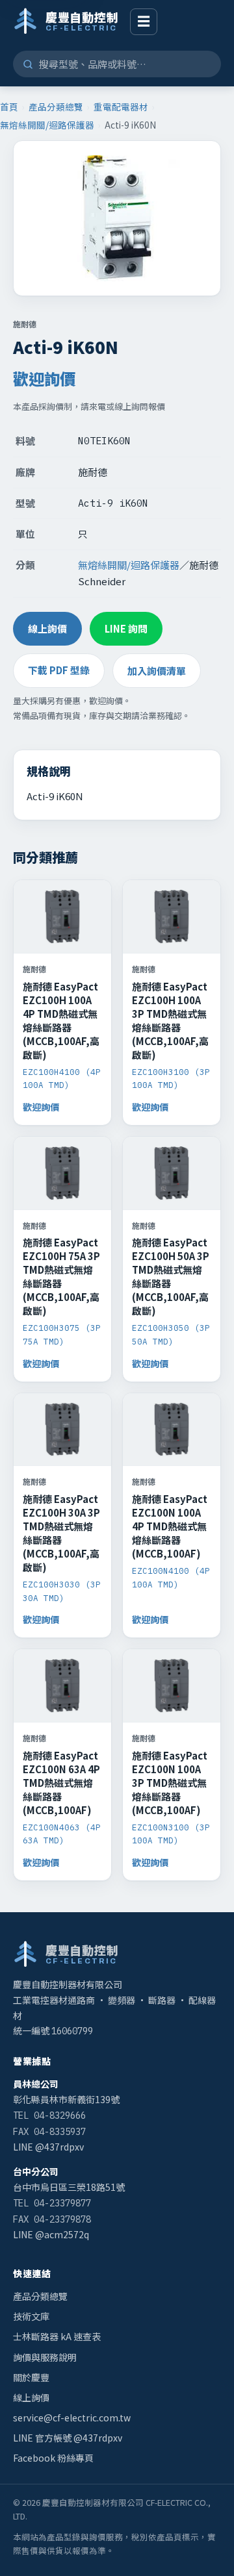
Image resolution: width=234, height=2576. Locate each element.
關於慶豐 (31, 2377)
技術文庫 (31, 2316)
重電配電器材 (121, 107)
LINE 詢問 (126, 628)
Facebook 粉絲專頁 (53, 2458)
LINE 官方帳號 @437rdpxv (68, 2438)
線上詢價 (47, 628)
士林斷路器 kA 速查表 (57, 2336)
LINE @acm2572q (51, 2234)
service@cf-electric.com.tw (72, 2418)
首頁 (9, 107)
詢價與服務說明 (45, 2357)
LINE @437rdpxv (48, 2147)
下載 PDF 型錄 (59, 670)
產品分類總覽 (56, 107)
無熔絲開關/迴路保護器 (47, 125)
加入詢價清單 (157, 671)
